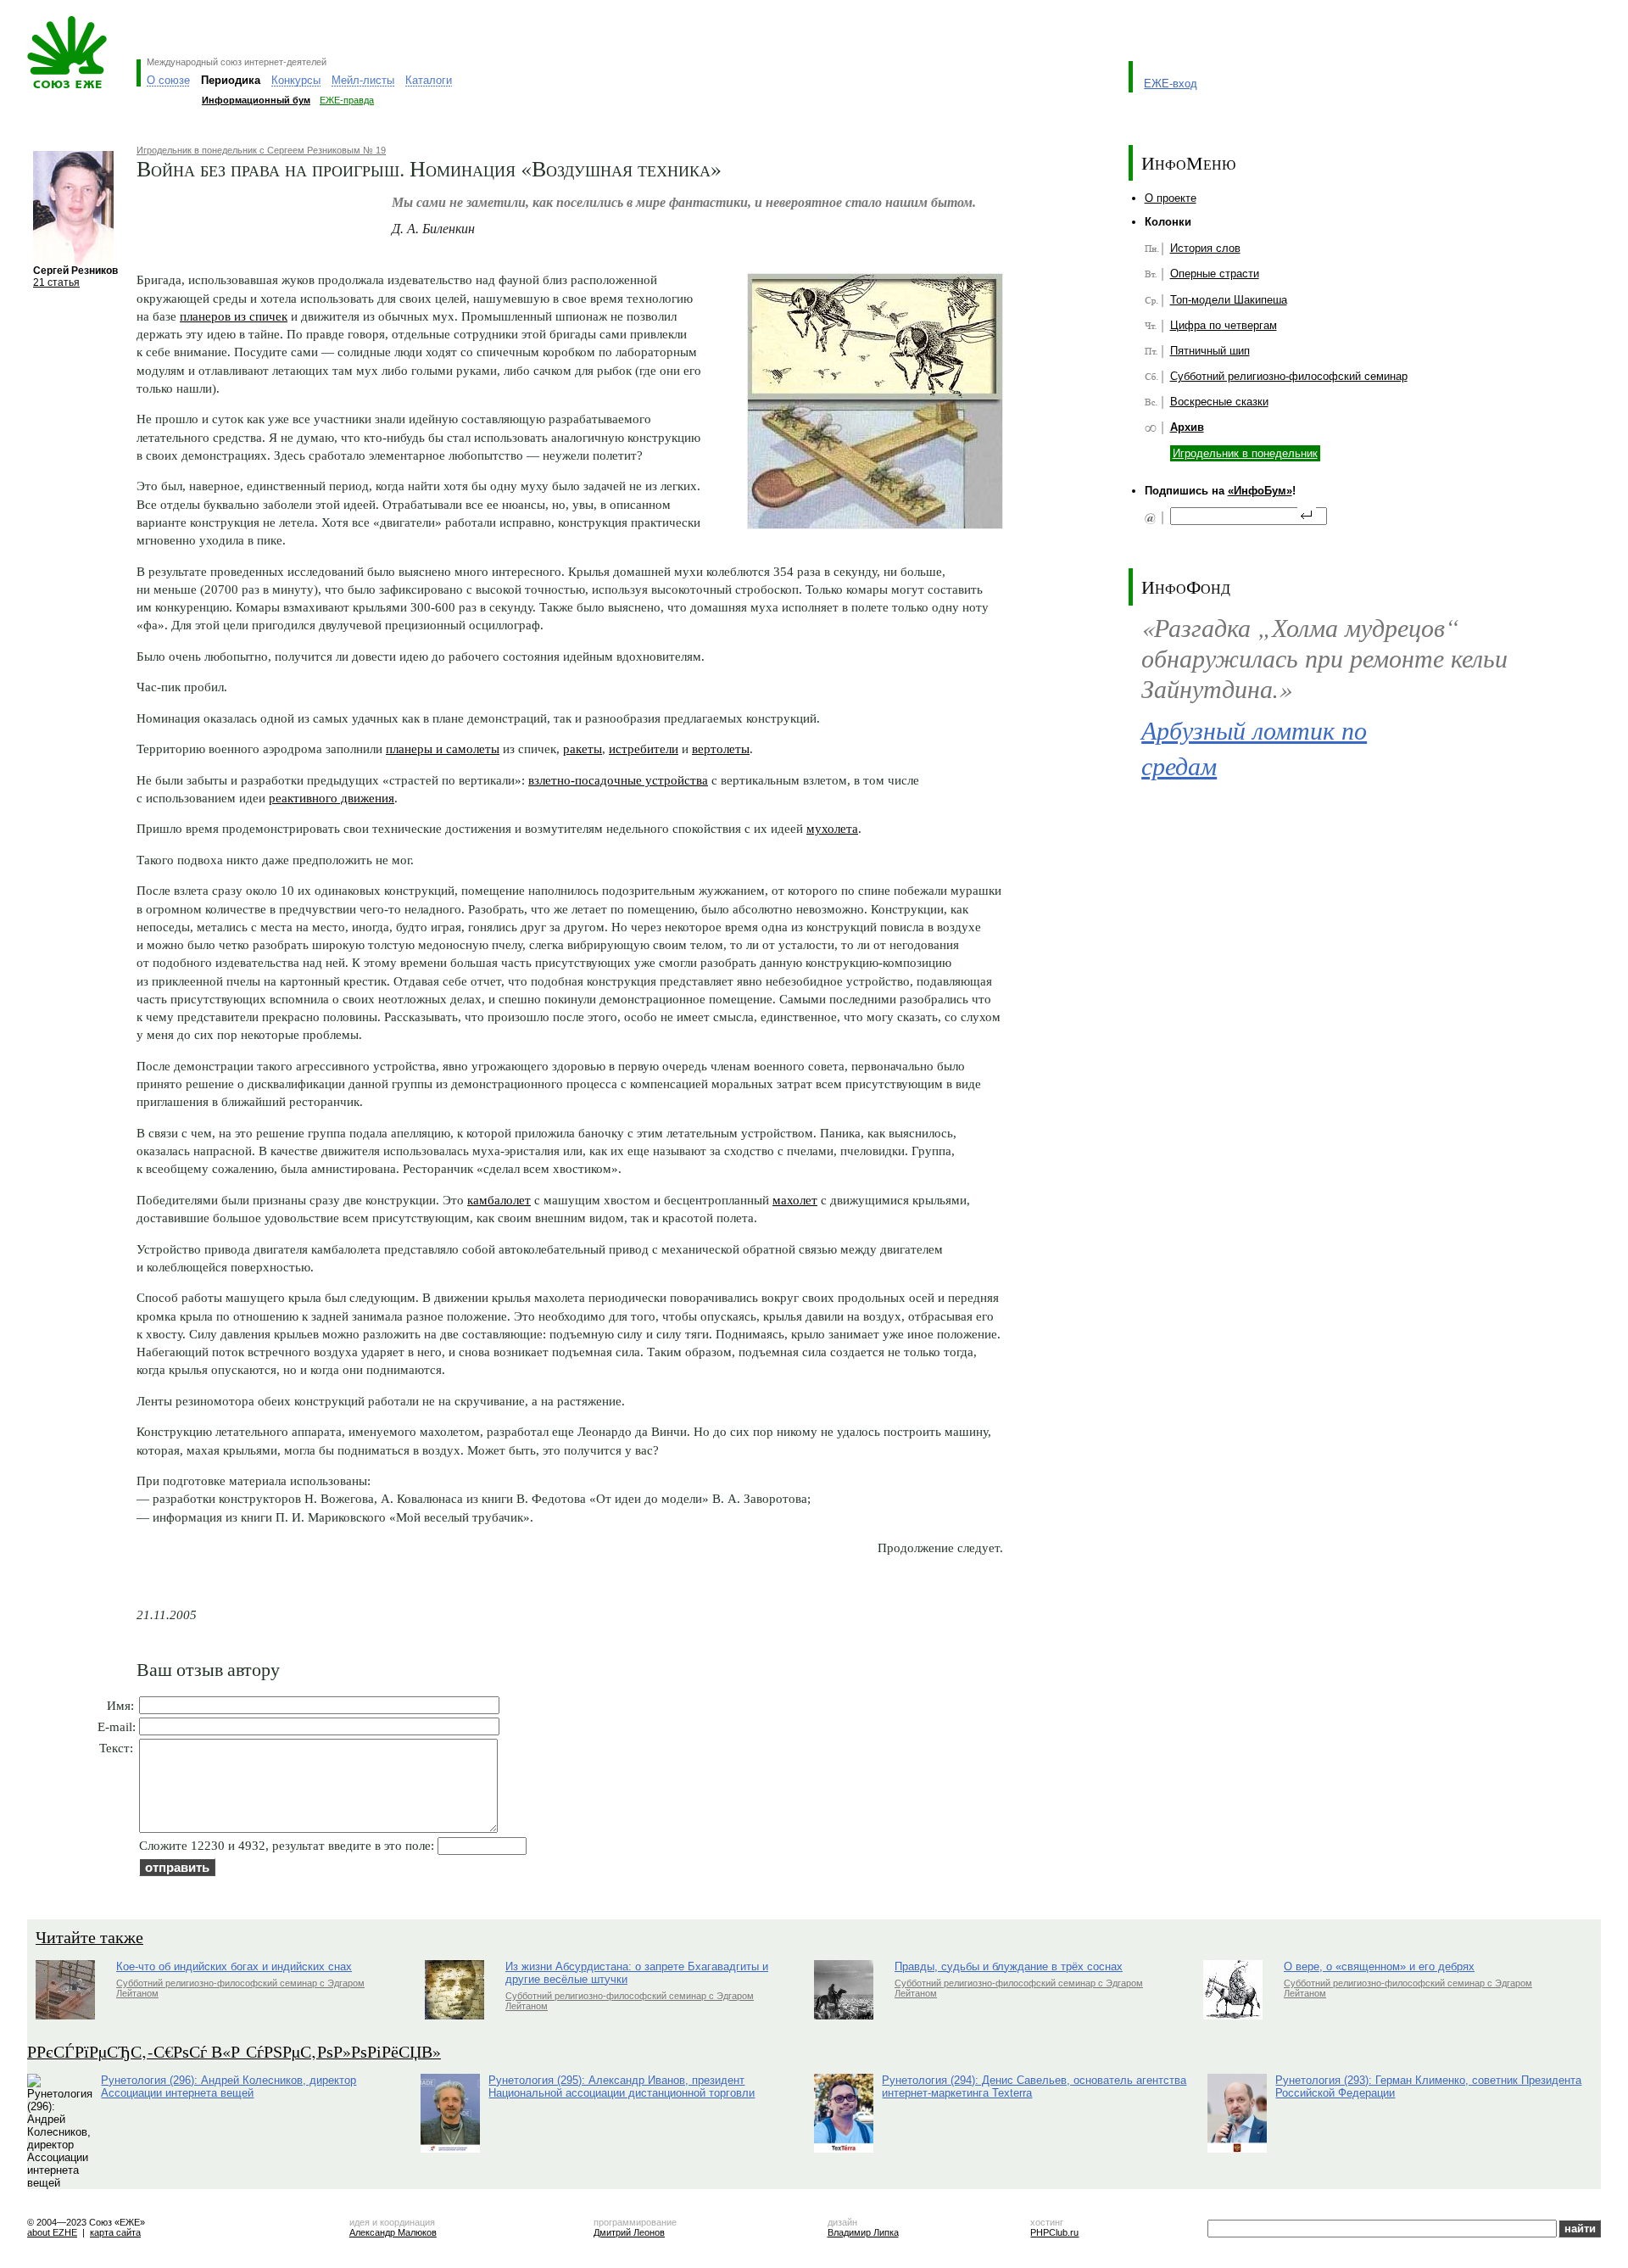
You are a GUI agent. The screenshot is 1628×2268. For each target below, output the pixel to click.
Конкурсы (296, 80)
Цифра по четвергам (1224, 325)
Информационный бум (256, 100)
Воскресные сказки (1219, 402)
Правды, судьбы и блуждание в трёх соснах (1009, 1966)
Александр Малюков (393, 2232)
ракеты (583, 749)
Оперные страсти (1215, 274)
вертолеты (721, 749)
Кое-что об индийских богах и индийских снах (234, 1966)
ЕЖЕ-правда (347, 100)
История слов (1205, 248)
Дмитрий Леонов (629, 2232)
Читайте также (89, 1937)
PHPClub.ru (1054, 2232)
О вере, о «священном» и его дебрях (1379, 1966)
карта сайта (115, 2232)
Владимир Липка (863, 2232)
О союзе (168, 80)
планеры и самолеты (443, 749)
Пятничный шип (1210, 351)
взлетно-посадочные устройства (618, 780)
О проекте (1171, 198)
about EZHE (52, 2232)
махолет (795, 1200)
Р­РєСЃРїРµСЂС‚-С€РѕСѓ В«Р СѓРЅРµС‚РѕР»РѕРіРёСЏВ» (234, 2051)
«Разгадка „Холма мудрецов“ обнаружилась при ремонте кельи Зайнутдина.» (1324, 657)
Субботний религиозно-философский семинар (1289, 376)
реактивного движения (332, 798)
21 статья (56, 282)
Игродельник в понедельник (1245, 453)
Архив (1187, 427)
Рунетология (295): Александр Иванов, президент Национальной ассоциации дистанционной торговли (622, 2086)
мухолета (832, 828)
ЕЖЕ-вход (1171, 84)
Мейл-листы (363, 80)
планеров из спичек (234, 316)
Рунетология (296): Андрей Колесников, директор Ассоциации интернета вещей (229, 2086)
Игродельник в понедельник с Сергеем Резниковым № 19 (261, 150)
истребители (644, 749)
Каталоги (429, 80)
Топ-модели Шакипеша (1229, 300)
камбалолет (499, 1200)
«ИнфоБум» (1260, 491)
